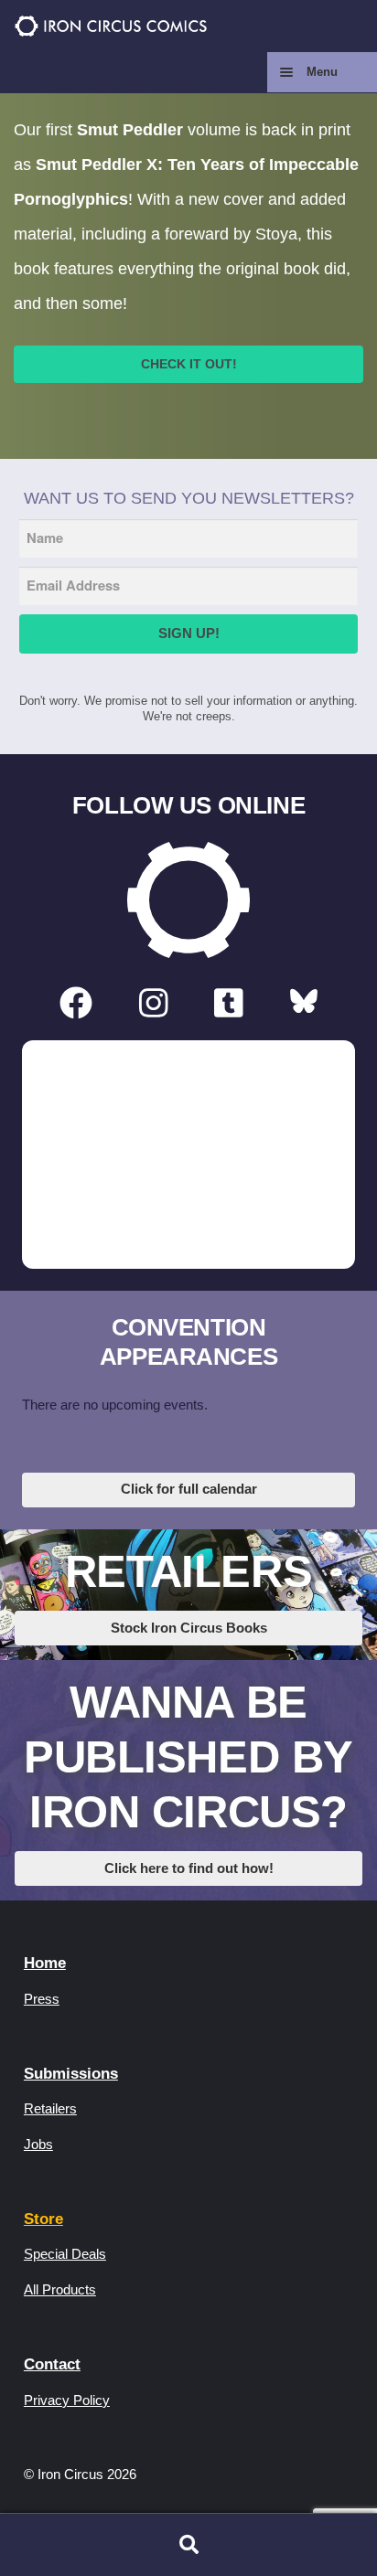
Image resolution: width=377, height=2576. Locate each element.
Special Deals (65, 2254)
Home (45, 1963)
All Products (60, 2289)
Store (43, 2219)
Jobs (38, 2144)
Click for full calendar (189, 1489)
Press (42, 1999)
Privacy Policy (67, 2400)
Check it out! (189, 364)
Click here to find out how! (189, 1868)
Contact (52, 2364)
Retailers (50, 2108)
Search (188, 2545)
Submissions (71, 2074)
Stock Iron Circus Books (189, 1628)
